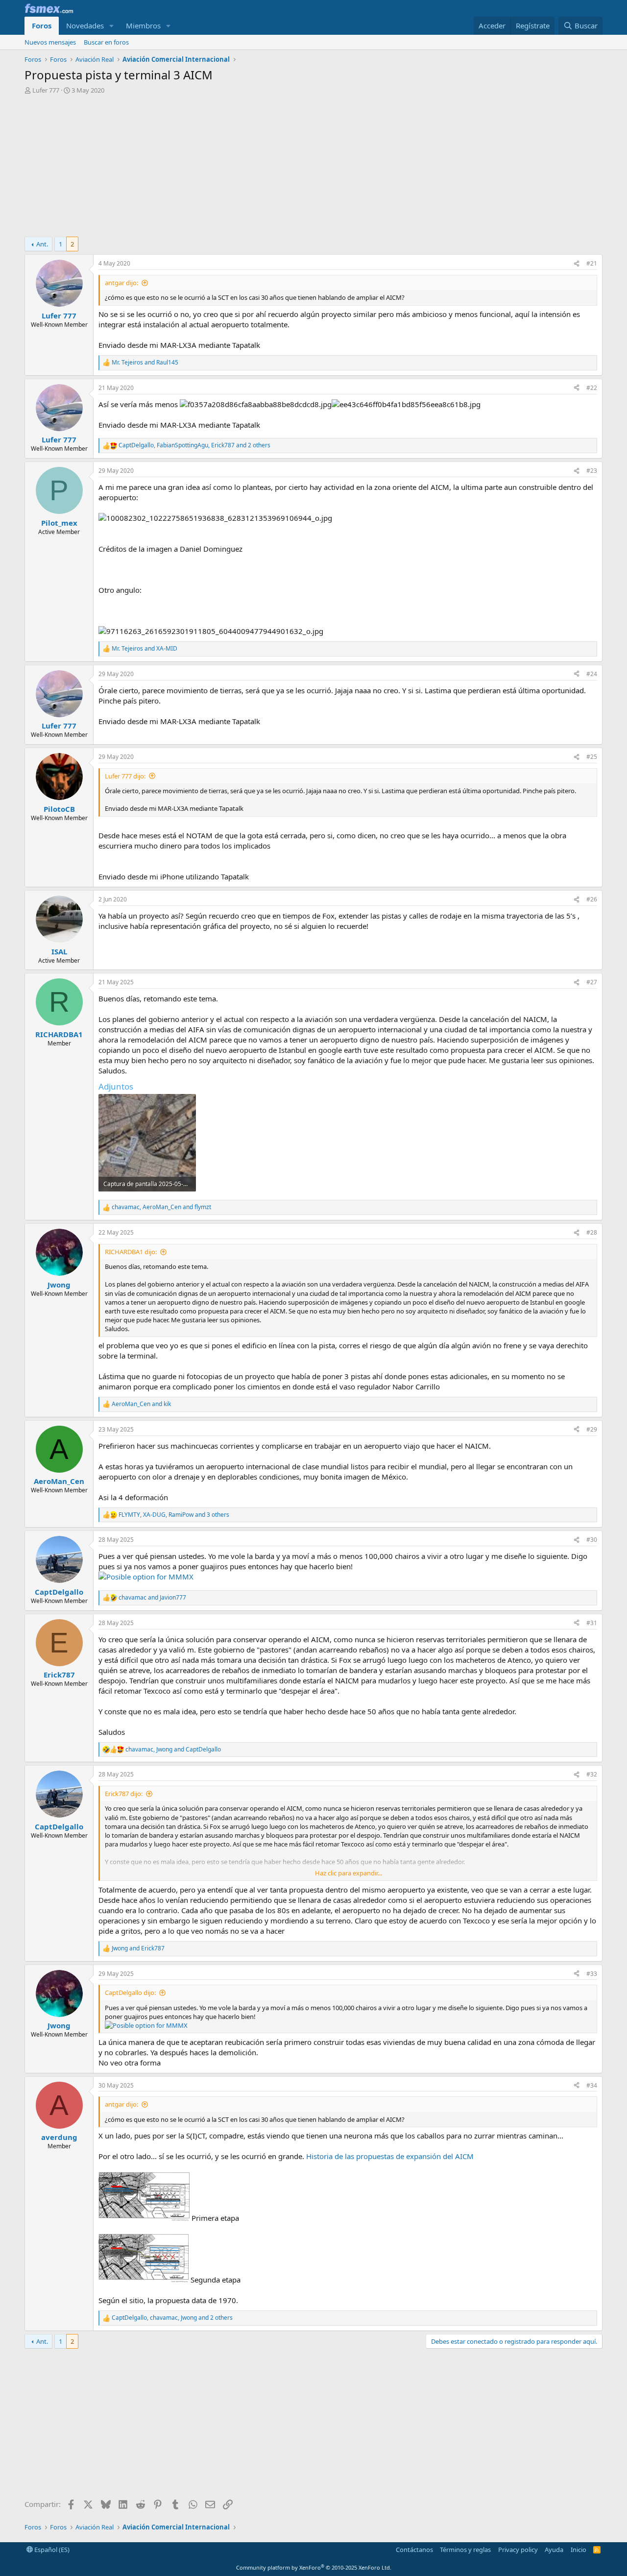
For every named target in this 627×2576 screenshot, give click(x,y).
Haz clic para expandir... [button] (349, 1873)
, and (161, 1207)
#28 (592, 1232)
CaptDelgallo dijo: (130, 1993)
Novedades (85, 25)
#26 (592, 899)
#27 (592, 982)
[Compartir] (577, 264)
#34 (592, 2085)
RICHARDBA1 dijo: (131, 1252)
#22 (592, 388)
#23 (592, 471)
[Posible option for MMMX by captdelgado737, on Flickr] (146, 1577)
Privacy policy (518, 2550)
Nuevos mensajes (50, 42)
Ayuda (554, 2550)
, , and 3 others (174, 1515)
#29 (592, 1429)
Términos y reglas (465, 2550)
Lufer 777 (46, 90)
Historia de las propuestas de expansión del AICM (390, 2156)
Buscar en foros (106, 42)
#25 (592, 757)
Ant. (42, 244)
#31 (592, 1623)
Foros (42, 25)
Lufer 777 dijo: (125, 776)
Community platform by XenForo (314, 2567)
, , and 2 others (194, 445)
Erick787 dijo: (124, 1794)
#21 (592, 263)
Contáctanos (414, 2550)
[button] (112, 26)
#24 (592, 674)
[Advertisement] (313, 168)
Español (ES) (51, 2550)
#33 (592, 1974)
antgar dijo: (121, 283)
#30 (592, 1540)
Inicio (579, 2550)
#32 (592, 1774)
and (145, 363)
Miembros (143, 25)
